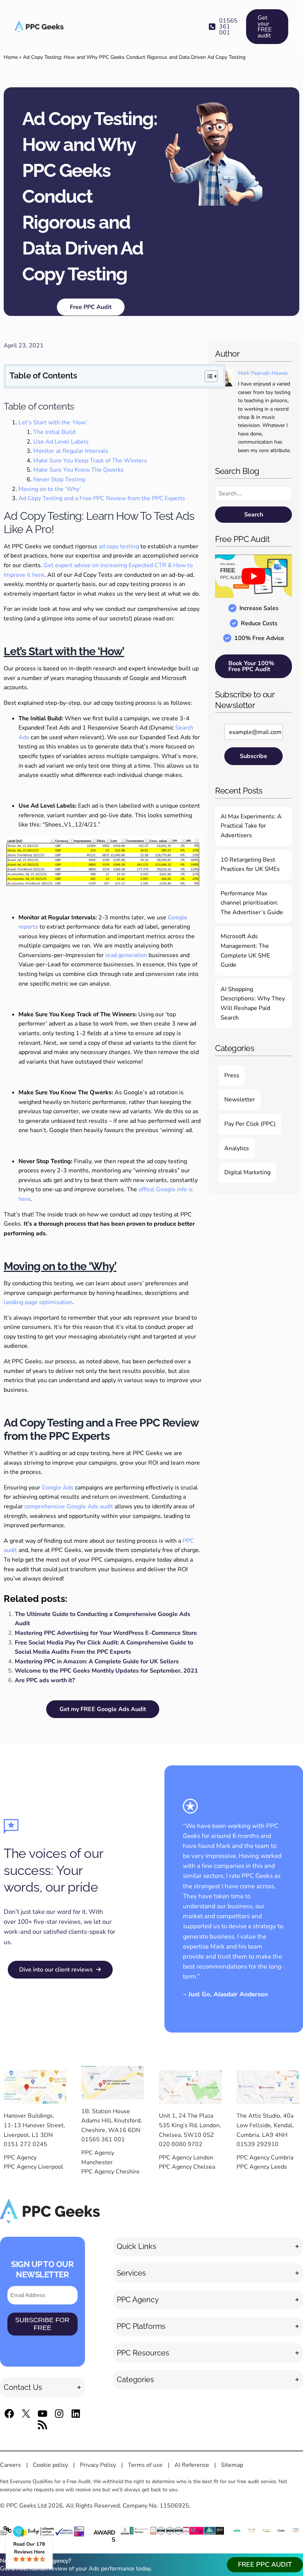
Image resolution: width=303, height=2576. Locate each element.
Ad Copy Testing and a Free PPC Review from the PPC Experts (102, 498)
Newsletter (240, 1100)
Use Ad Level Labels (61, 442)
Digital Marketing (247, 1172)
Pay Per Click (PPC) (250, 1124)
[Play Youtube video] (253, 576)
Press (232, 1075)
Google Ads (58, 1488)
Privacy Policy (98, 2465)
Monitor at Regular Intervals (71, 451)
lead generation (126, 955)
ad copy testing (119, 546)
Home (11, 57)
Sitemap (232, 2465)
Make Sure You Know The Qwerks (79, 470)
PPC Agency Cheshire (110, 2172)
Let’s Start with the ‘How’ (53, 422)
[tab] (42, 2387)
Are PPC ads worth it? (45, 1680)
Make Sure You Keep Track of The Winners (90, 461)
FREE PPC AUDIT (265, 2565)
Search (254, 515)
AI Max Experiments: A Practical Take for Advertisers (251, 826)
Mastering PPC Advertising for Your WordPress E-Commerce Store (106, 1633)
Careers (11, 2465)
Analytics (237, 1148)
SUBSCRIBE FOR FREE (42, 2324)
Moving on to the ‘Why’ (50, 489)
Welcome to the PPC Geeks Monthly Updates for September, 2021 (106, 1671)
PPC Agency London (186, 2158)
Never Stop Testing (59, 479)
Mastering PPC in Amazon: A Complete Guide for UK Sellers (97, 1661)
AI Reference (192, 2465)
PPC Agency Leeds (262, 2167)
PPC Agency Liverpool (33, 2167)
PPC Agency (20, 2158)
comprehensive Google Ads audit (69, 1506)
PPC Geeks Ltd (26, 2506)
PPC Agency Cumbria (265, 2158)
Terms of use (145, 2465)
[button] (223, 27)
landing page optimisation (38, 1302)
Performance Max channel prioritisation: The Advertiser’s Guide (252, 903)
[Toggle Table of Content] (207, 376)
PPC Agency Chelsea (187, 2167)
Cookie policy (50, 2465)
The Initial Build (54, 432)
